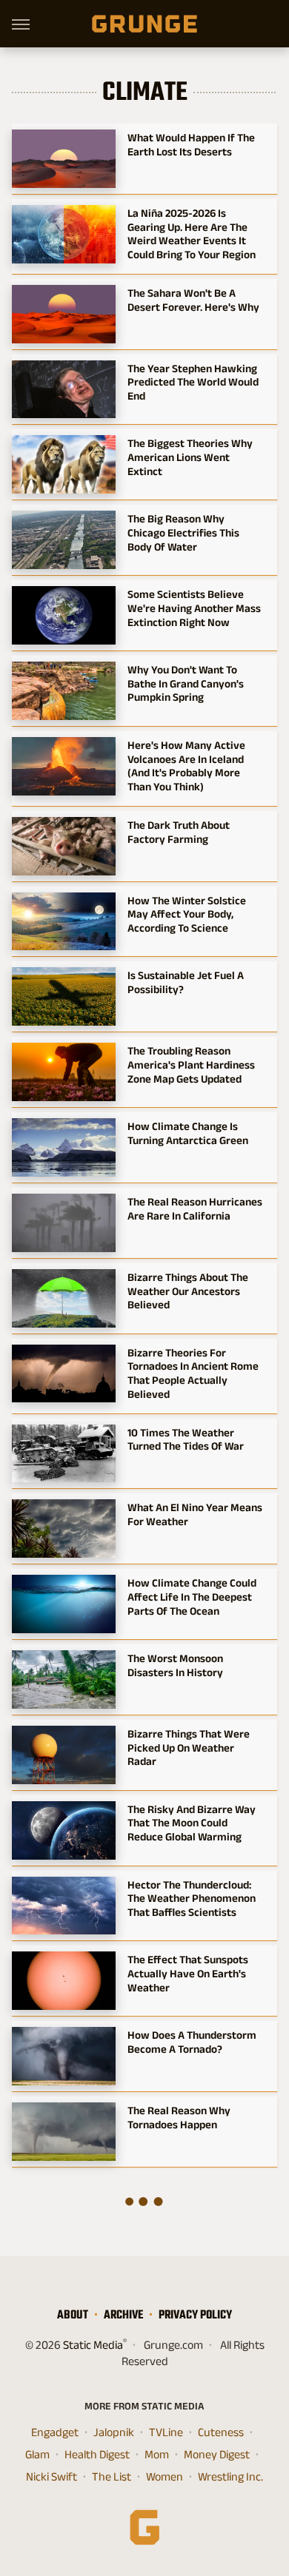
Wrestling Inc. (230, 2476)
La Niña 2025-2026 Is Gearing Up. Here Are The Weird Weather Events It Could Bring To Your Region (192, 233)
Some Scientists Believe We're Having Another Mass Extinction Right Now (194, 608)
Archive (123, 2314)
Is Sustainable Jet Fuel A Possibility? (186, 982)
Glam (37, 2454)
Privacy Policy (195, 2314)
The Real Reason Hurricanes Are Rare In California (195, 1208)
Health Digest (97, 2454)
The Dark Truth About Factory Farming (179, 832)
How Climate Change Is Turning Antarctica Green (188, 1133)
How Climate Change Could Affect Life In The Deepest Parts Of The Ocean (192, 1597)
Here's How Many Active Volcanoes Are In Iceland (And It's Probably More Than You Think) (186, 766)
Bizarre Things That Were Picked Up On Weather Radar (189, 1748)
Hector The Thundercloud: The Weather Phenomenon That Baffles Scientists (192, 1899)
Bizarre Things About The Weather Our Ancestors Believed (188, 1291)
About (73, 2314)
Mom (157, 2454)
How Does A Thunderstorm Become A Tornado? (192, 2042)
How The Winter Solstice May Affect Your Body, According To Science (187, 914)
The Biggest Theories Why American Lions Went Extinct (190, 457)
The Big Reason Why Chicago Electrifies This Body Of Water (183, 532)
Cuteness (221, 2432)
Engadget (55, 2432)
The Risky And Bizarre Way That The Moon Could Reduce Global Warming (192, 1823)
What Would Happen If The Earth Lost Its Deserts (191, 144)
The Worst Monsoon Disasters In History (175, 1665)
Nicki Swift (52, 2476)
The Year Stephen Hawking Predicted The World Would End (193, 382)
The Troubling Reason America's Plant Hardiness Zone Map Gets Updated (191, 1065)
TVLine (166, 2432)
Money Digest (217, 2454)
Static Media (93, 2345)
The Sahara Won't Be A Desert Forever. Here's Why (193, 300)
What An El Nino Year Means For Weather (195, 1514)
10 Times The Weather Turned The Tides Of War (186, 1439)
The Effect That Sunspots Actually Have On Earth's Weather (188, 1973)
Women (165, 2476)
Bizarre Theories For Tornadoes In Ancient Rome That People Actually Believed (193, 1373)
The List (112, 2476)
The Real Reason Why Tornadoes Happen (179, 2117)
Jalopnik (114, 2432)
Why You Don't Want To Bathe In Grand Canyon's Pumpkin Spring (186, 683)
